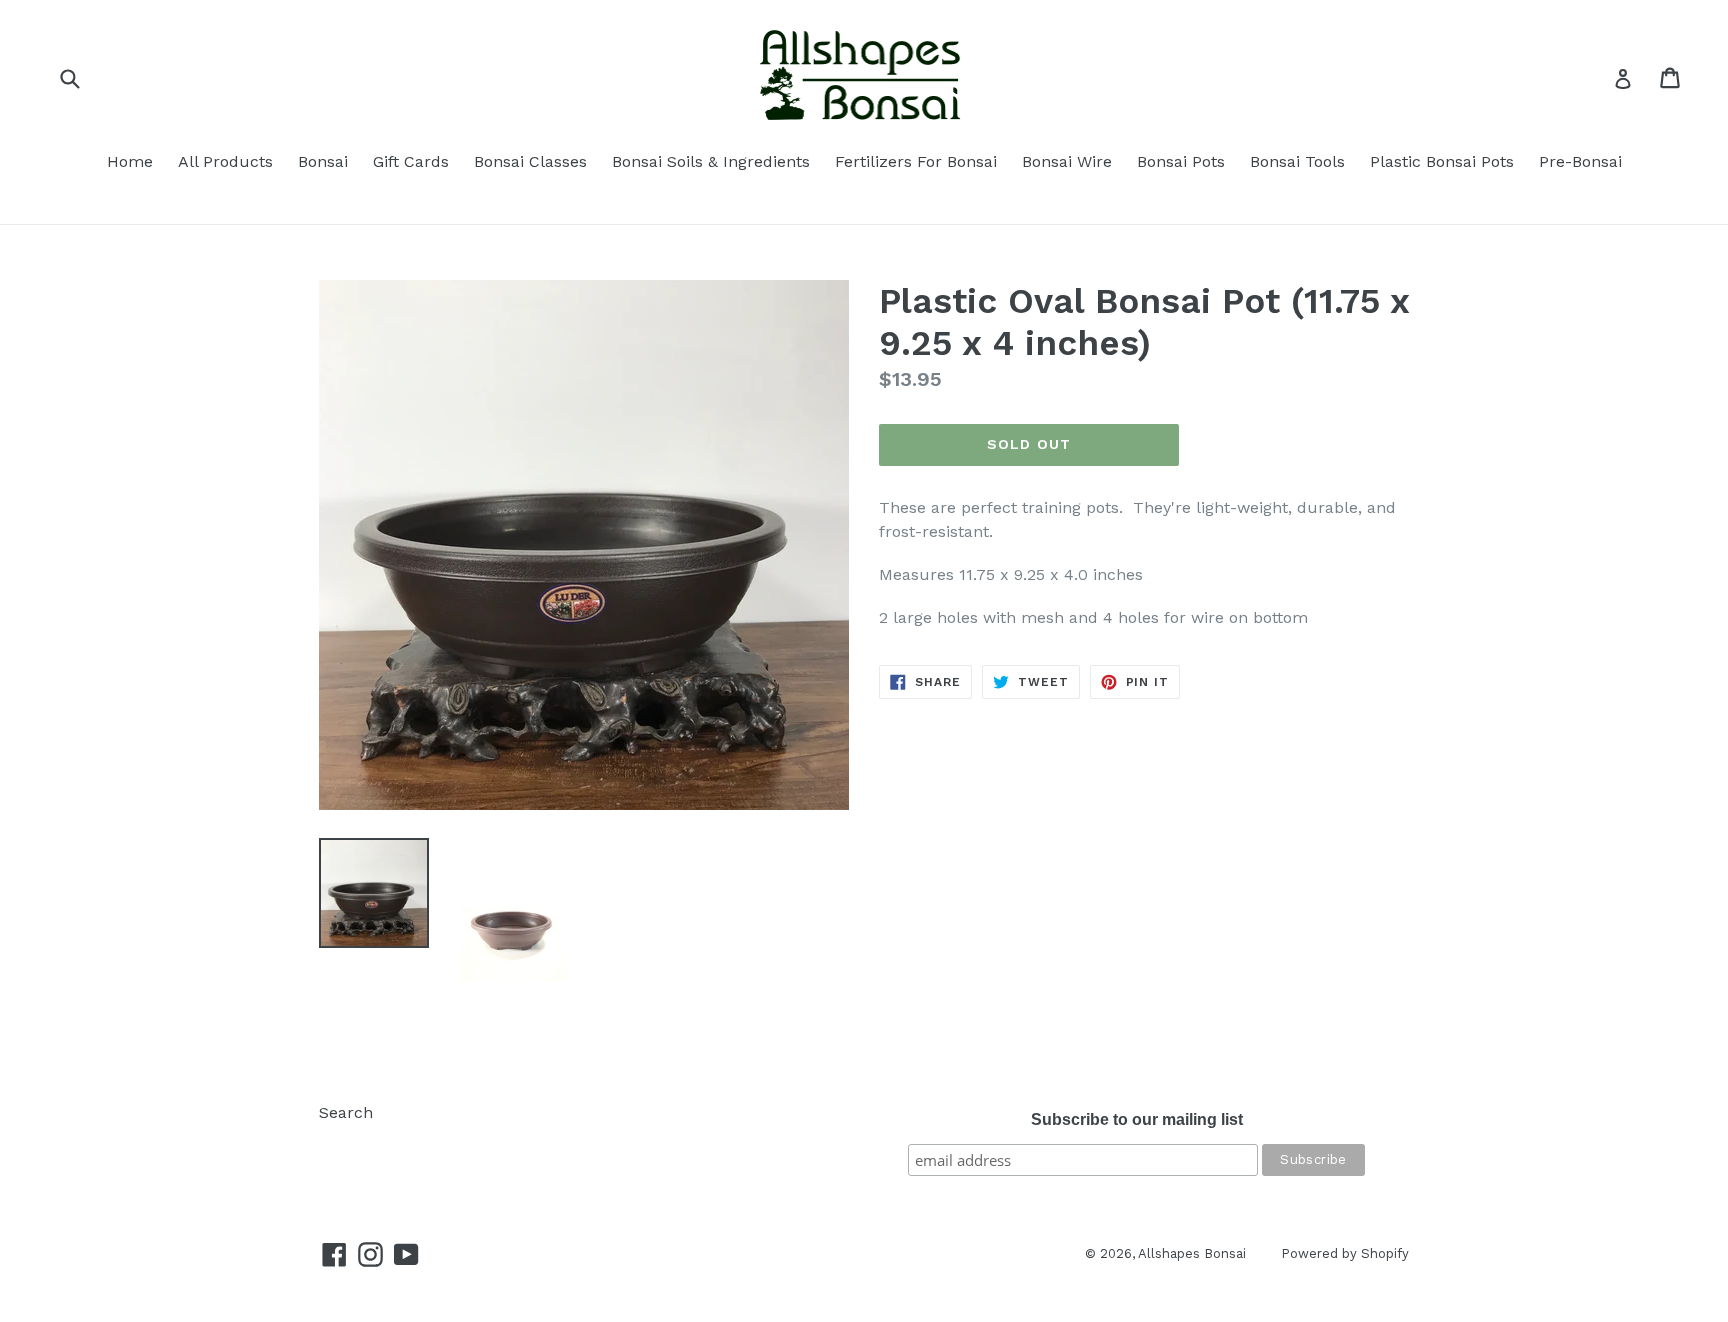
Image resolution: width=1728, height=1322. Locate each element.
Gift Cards (411, 161)
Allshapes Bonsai (1192, 1253)
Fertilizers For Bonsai (916, 161)
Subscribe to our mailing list (1137, 1119)
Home (130, 161)
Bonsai (323, 161)
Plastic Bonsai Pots (1442, 161)
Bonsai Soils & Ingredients (711, 161)
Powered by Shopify (1345, 1253)
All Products (225, 161)
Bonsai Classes (530, 161)
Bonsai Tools (1297, 161)
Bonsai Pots (1181, 161)
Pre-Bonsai (1580, 161)
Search (346, 1112)
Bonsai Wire (1067, 161)
